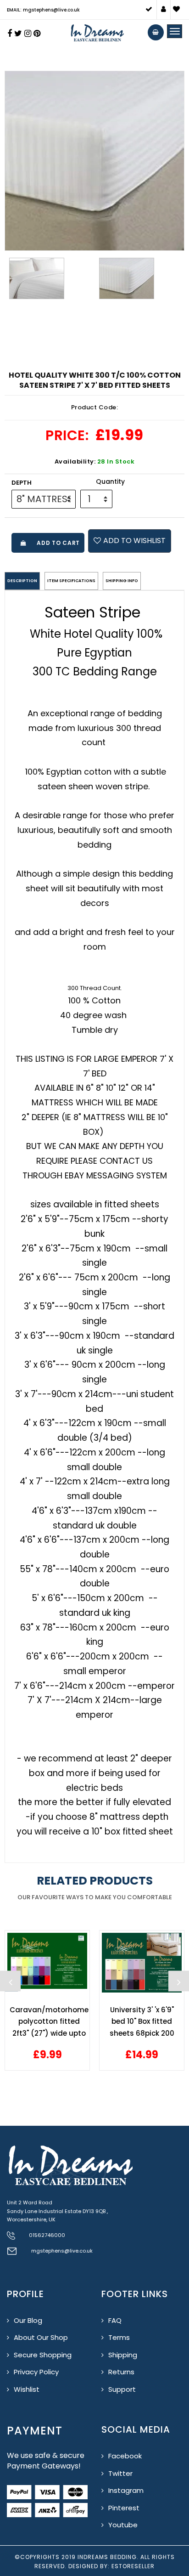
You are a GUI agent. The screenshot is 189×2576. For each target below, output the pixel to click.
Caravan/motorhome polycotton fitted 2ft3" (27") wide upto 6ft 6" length (49, 2022)
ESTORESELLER (133, 2566)
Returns (121, 2372)
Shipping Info (122, 581)
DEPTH (22, 483)
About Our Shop (41, 2337)
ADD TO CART (57, 543)
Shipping (123, 2355)
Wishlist (27, 2389)
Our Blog (28, 2320)
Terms (119, 2337)
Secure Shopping (43, 2355)
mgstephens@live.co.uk (62, 2251)
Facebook (125, 2456)
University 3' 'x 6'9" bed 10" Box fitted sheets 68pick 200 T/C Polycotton (142, 2022)
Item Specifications (71, 581)
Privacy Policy (36, 2372)
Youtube (123, 2525)
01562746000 (47, 2235)
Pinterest (124, 2508)
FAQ (115, 2320)
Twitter (120, 2473)
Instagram (126, 2490)
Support (122, 2389)
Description (22, 581)
